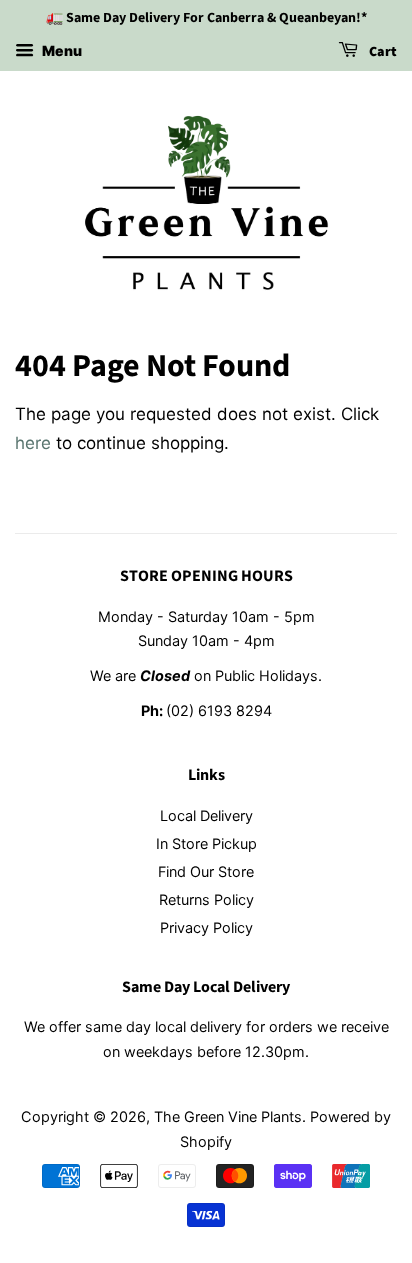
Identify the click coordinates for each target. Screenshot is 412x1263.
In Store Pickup (206, 843)
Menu (60, 50)
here (33, 443)
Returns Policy (206, 899)
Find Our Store (206, 871)
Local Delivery (206, 815)
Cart (381, 52)
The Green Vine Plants (228, 1116)
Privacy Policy (206, 927)
